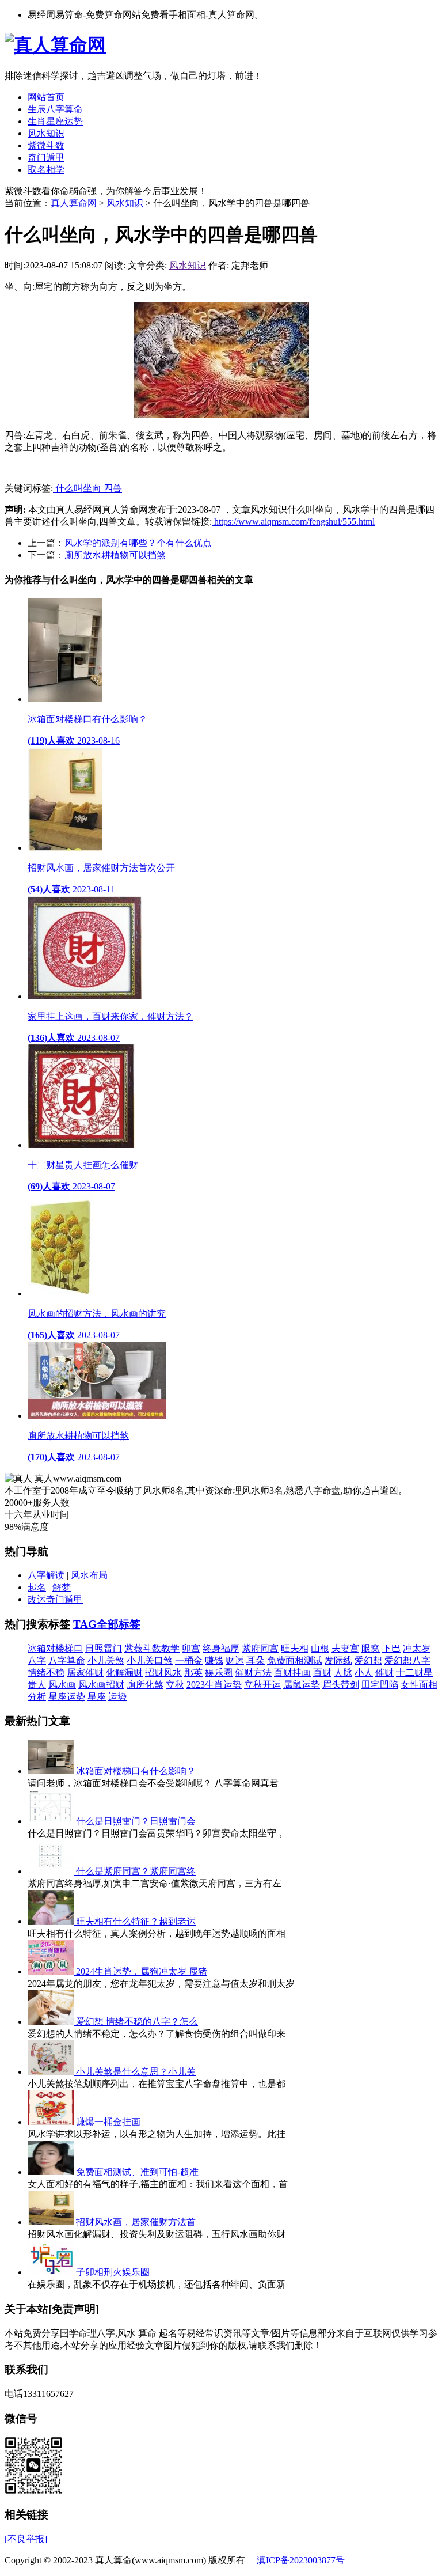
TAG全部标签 (107, 1624)
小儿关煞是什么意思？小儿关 (136, 2072)
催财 (384, 1672)
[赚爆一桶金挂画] (52, 2122)
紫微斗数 (46, 145)
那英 (193, 1672)
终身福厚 (221, 1648)
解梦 (62, 1587)
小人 (364, 1672)
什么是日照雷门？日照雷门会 (136, 1821)
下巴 (391, 1648)
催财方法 (253, 1672)
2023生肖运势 (214, 1685)
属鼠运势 (302, 1685)
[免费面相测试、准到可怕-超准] (52, 2172)
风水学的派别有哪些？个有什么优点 (138, 543)
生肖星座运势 (55, 121)
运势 (117, 1697)
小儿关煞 (106, 1660)
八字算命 (67, 1660)
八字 (37, 1660)
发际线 (338, 1660)
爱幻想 (368, 1660)
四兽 (113, 488)
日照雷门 (104, 1648)
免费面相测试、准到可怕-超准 (137, 2172)
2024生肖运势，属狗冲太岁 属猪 (142, 1971)
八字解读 (47, 1575)
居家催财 (85, 1672)
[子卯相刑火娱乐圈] (52, 2272)
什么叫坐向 (78, 488)
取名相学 (46, 170)
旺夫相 (295, 1648)
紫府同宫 (260, 1648)
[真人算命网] (55, 45)
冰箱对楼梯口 (55, 1648)
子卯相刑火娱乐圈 (113, 2272)
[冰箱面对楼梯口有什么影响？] (52, 1771)
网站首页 (46, 97)
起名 (37, 1587)
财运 (235, 1660)
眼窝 (371, 1648)
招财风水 (163, 1672)
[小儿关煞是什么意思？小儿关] (52, 2072)
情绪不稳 (46, 1672)
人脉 (343, 1672)
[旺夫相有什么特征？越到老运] (52, 1921)
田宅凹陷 (380, 1685)
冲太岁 (417, 1648)
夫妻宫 (345, 1648)
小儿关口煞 (150, 1660)
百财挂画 (292, 1672)
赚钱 (214, 1660)
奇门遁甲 (46, 158)
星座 (97, 1697)
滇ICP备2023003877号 (301, 2560)
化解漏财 (124, 1672)
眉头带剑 (341, 1685)
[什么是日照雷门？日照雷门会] (52, 1821)
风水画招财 (101, 1685)
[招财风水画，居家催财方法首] (52, 2222)
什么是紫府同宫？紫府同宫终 (136, 1871)
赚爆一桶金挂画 (108, 2122)
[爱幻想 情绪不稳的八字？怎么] (52, 2022)
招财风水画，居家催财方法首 (136, 2222)
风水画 (62, 1685)
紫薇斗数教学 (152, 1648)
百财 (322, 1672)
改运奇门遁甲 (55, 1599)
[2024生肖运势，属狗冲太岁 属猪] (52, 1971)
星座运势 (67, 1697)
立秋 (175, 1685)
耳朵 (256, 1660)
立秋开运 (262, 1685)
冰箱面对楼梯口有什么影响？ (136, 1771)
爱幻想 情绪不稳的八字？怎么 (137, 2022)
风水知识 (46, 133)
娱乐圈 (219, 1672)
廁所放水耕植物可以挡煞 (115, 555)
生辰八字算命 (55, 109)
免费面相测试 (295, 1660)
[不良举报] (26, 2539)
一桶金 (189, 1660)
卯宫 (191, 1648)
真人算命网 (74, 203)
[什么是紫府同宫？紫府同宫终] (52, 1871)
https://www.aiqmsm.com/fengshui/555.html (293, 522)
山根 (320, 1648)
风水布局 (89, 1575)
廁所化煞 (145, 1685)
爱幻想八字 (407, 1660)
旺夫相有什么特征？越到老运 (136, 1921)
